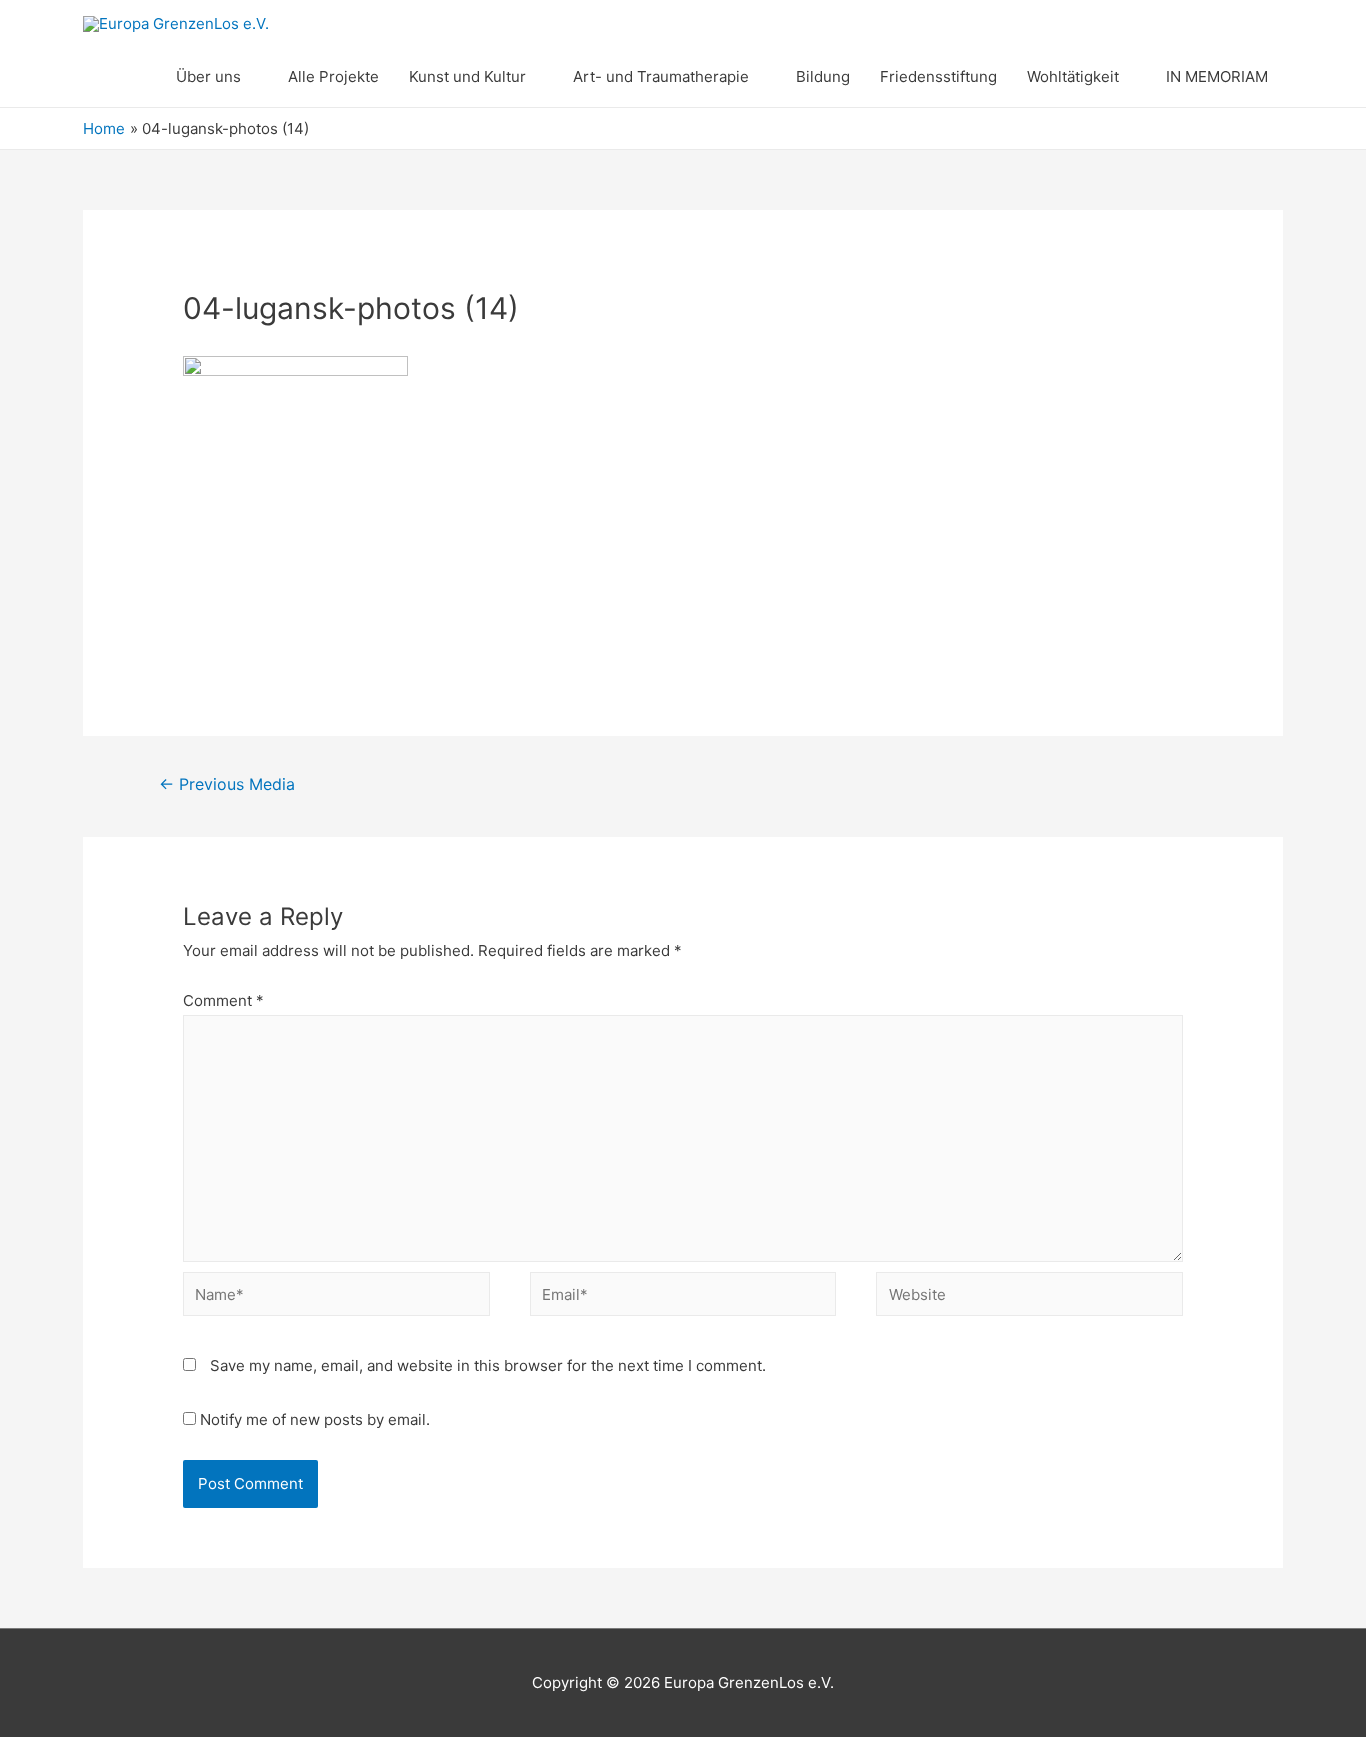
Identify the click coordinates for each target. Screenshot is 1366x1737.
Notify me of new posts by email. (315, 1419)
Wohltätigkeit (1073, 76)
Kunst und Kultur (467, 76)
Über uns (208, 76)
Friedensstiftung (938, 76)
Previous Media (227, 784)
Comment (223, 1000)
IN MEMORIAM (1217, 76)
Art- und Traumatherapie (661, 76)
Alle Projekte (333, 76)
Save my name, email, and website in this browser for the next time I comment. (488, 1365)
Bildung (823, 76)
